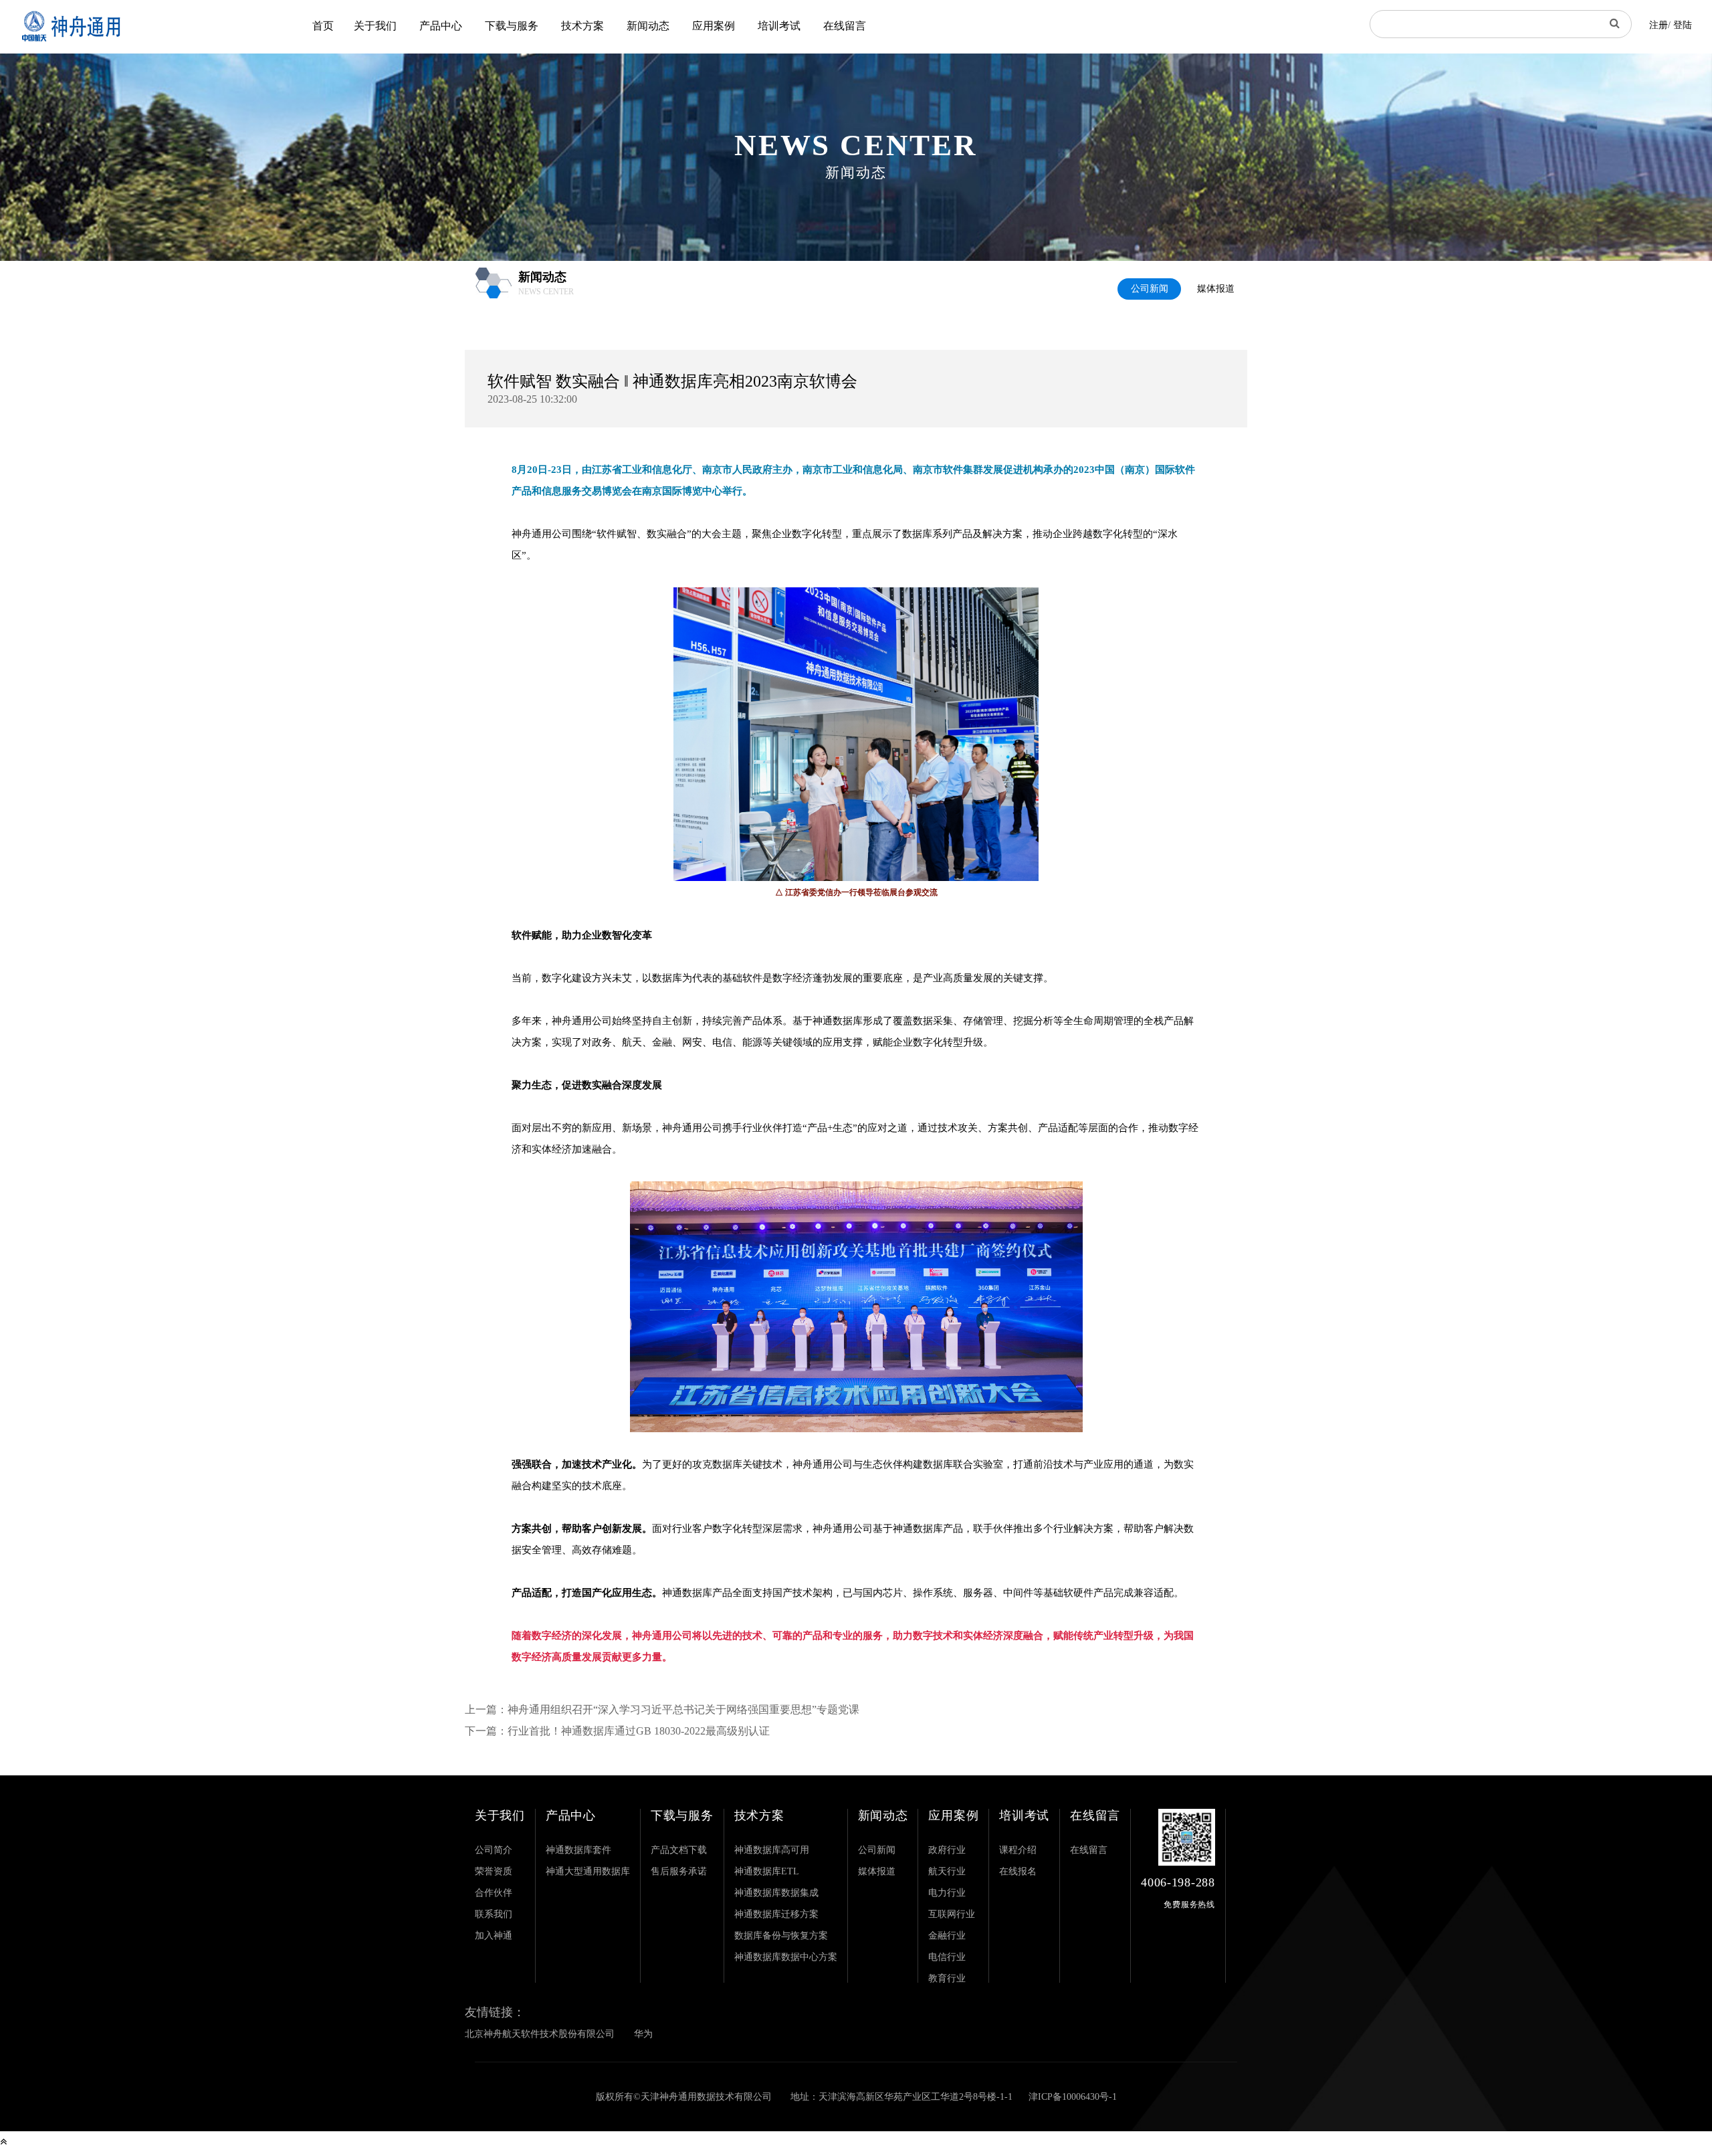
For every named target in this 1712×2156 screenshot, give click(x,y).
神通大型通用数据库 (588, 1871)
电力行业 (947, 1893)
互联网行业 (952, 1914)
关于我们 (375, 26)
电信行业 (947, 1957)
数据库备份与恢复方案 (781, 1936)
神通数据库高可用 (772, 1850)
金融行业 (947, 1936)
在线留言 (845, 26)
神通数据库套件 (578, 1850)
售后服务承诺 (679, 1871)
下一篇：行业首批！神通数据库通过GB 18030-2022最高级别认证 (617, 1731)
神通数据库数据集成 (776, 1893)
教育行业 (947, 1978)
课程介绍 (1018, 1850)
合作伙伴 (494, 1893)
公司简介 (494, 1850)
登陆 (1683, 25)
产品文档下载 (679, 1850)
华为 (643, 2034)
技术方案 (582, 26)
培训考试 (779, 26)
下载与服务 (512, 26)
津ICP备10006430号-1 (1073, 2097)
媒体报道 (1216, 289)
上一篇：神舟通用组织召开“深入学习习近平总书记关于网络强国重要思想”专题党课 (662, 1709)
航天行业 (947, 1871)
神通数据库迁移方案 (776, 1914)
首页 (323, 26)
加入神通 (494, 1936)
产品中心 (441, 26)
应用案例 (714, 26)
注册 (1658, 25)
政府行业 (947, 1850)
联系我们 (494, 1914)
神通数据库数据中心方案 (786, 1957)
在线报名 (1018, 1871)
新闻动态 (648, 26)
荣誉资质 (494, 1871)
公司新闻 (1150, 289)
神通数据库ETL (767, 1871)
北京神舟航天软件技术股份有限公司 (540, 2034)
